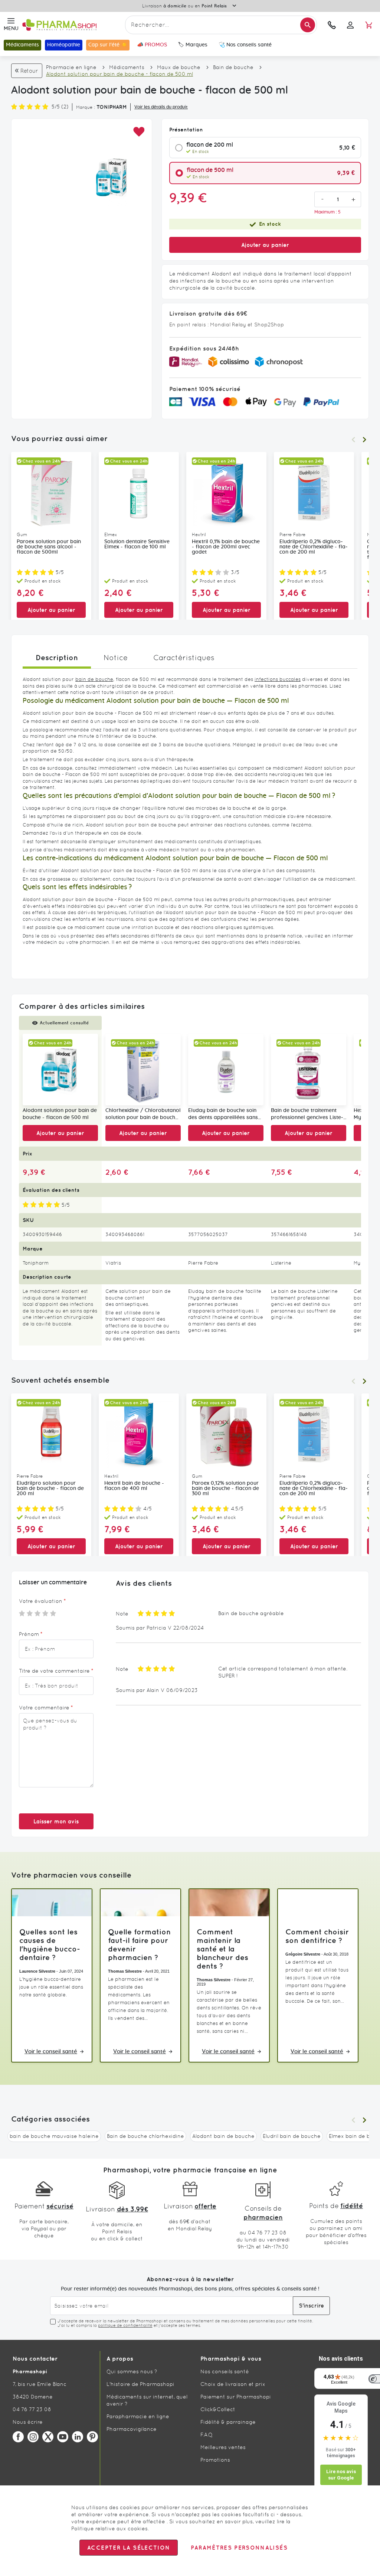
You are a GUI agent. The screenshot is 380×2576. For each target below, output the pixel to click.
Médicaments (127, 67)
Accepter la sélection (129, 2548)
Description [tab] (57, 657)
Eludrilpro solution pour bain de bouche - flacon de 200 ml (50, 1488)
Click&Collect (218, 2409)
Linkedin (78, 2437)
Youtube (63, 2437)
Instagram (33, 2437)
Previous (353, 440)
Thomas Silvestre (125, 1971)
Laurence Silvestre (37, 1971)
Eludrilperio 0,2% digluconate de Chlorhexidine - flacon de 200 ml (314, 547)
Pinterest (92, 2437)
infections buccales (278, 679)
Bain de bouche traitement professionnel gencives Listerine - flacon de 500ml (307, 1115)
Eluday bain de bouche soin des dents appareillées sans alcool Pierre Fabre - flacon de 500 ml (223, 1115)
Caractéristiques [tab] (184, 658)
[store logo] (72, 25)
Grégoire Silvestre (303, 1954)
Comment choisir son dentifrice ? (317, 1936)
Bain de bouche (233, 67)
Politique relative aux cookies (109, 2528)
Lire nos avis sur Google (341, 2475)
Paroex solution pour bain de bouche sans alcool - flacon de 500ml (49, 547)
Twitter (48, 2437)
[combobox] (221, 25)
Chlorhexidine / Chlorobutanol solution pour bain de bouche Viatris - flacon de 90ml (143, 1115)
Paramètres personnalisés (239, 2548)
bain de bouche (94, 679)
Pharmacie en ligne (71, 67)
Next (364, 440)
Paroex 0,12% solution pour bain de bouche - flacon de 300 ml (225, 1488)
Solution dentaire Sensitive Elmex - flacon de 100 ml (137, 544)
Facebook (18, 2437)
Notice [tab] (116, 658)
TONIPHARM (112, 107)
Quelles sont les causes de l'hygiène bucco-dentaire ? (50, 1944)
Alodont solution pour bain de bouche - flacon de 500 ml (60, 1114)
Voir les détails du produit (161, 107)
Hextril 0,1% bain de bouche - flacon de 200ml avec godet (226, 547)
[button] (139, 132)
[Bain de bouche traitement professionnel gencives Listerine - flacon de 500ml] (309, 1069)
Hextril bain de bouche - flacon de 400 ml (134, 1486)
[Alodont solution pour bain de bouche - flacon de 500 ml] (60, 1069)
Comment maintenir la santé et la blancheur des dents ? (222, 1949)
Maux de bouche (179, 67)
